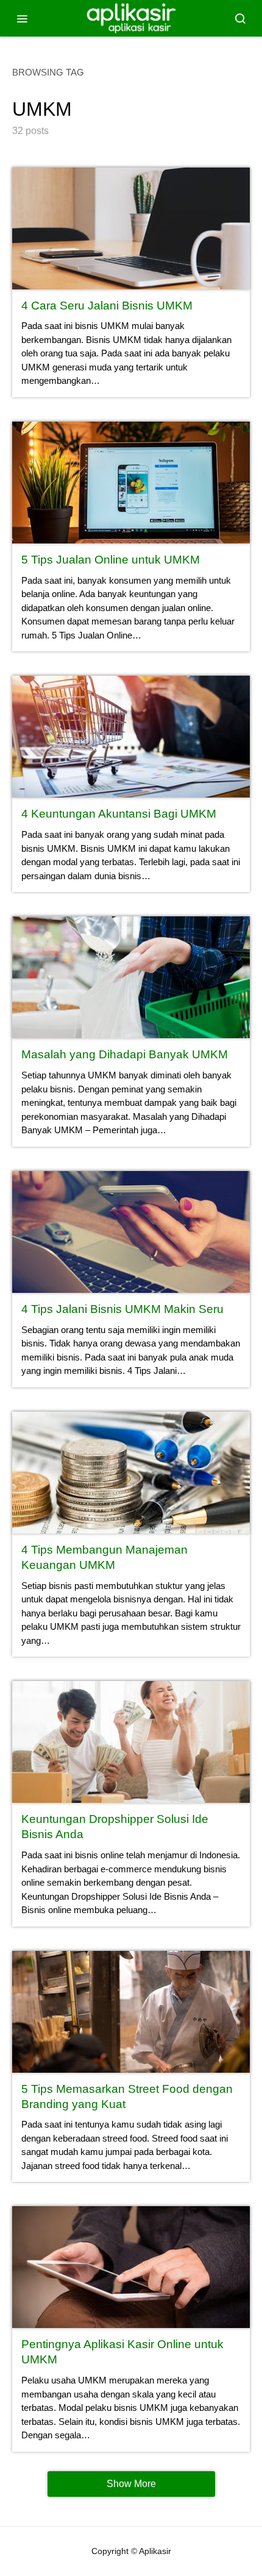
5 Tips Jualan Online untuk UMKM (111, 560)
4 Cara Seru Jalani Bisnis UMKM (107, 306)
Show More (131, 2484)
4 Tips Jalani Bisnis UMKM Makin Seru (122, 1309)
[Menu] (22, 18)
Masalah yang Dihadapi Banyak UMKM (125, 1054)
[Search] (240, 18)
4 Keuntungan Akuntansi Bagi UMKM (119, 814)
